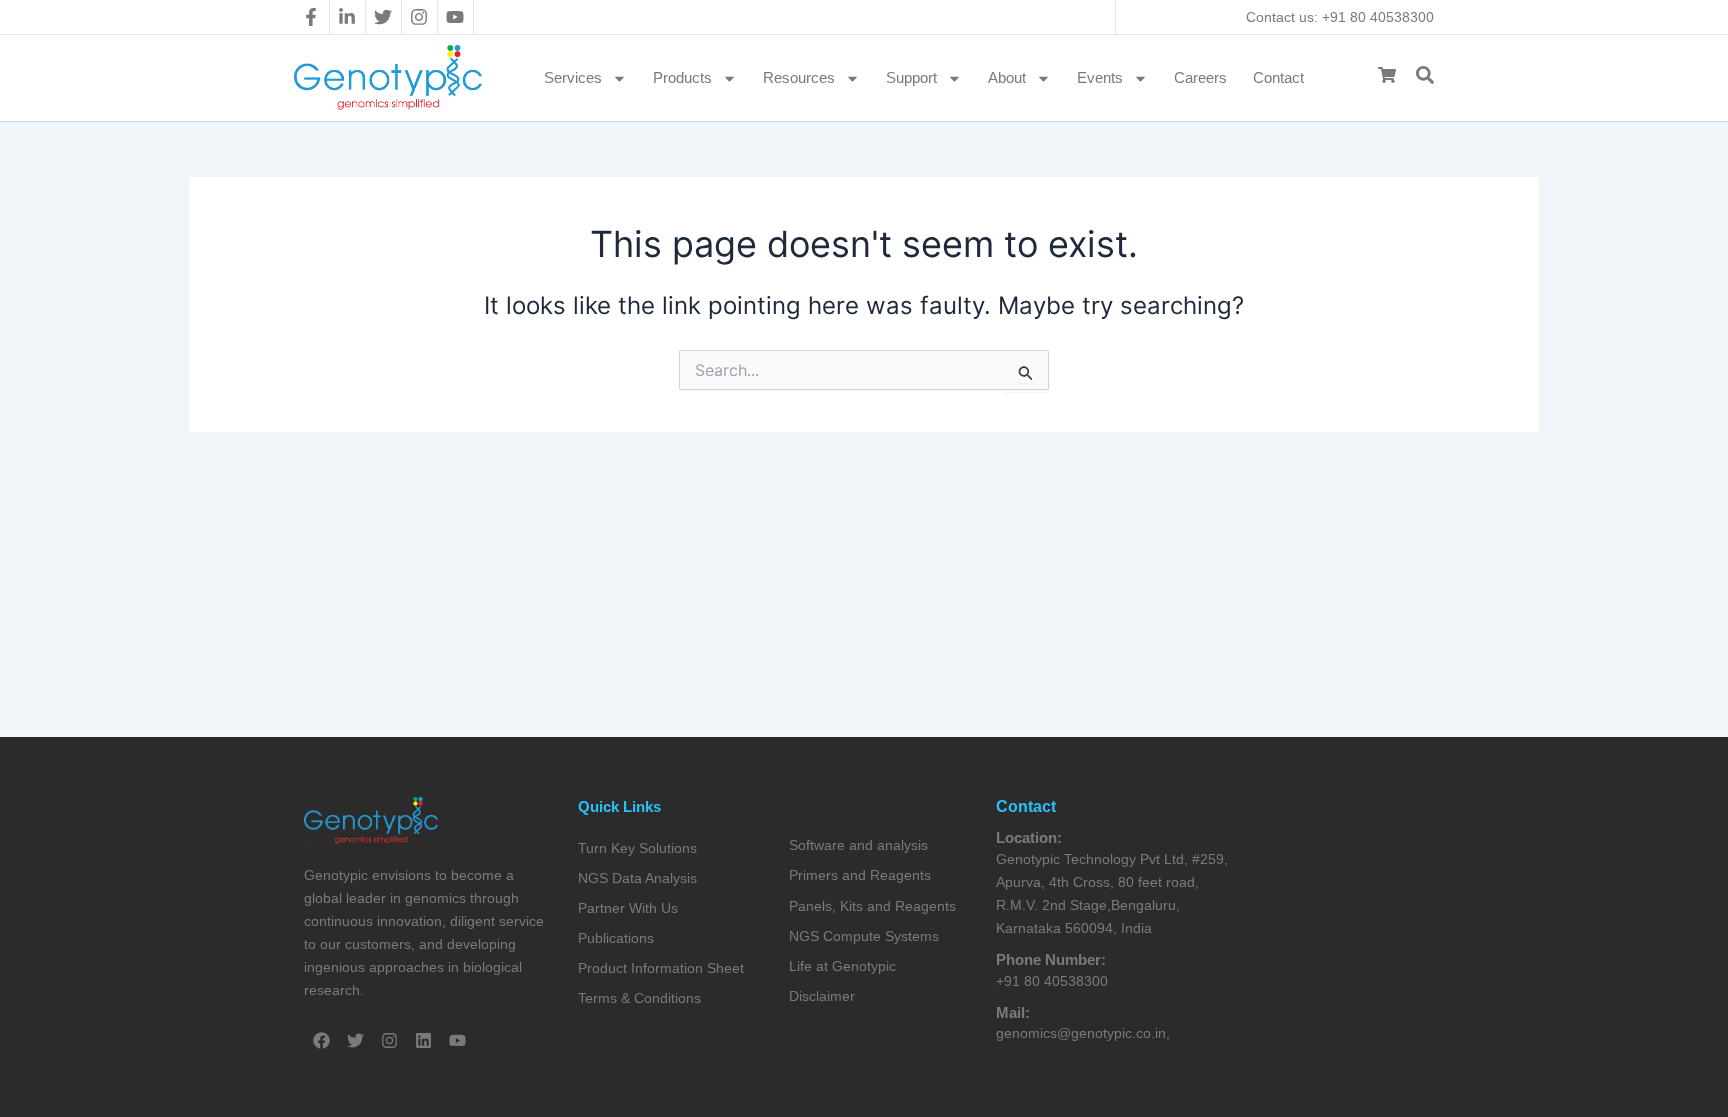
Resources (799, 77)
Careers (1200, 77)
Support (911, 77)
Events (1100, 77)
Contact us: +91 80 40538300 (1340, 17)
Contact (1278, 77)
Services (573, 77)
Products (682, 77)
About (1007, 77)
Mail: (1013, 1012)
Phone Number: (1051, 959)
